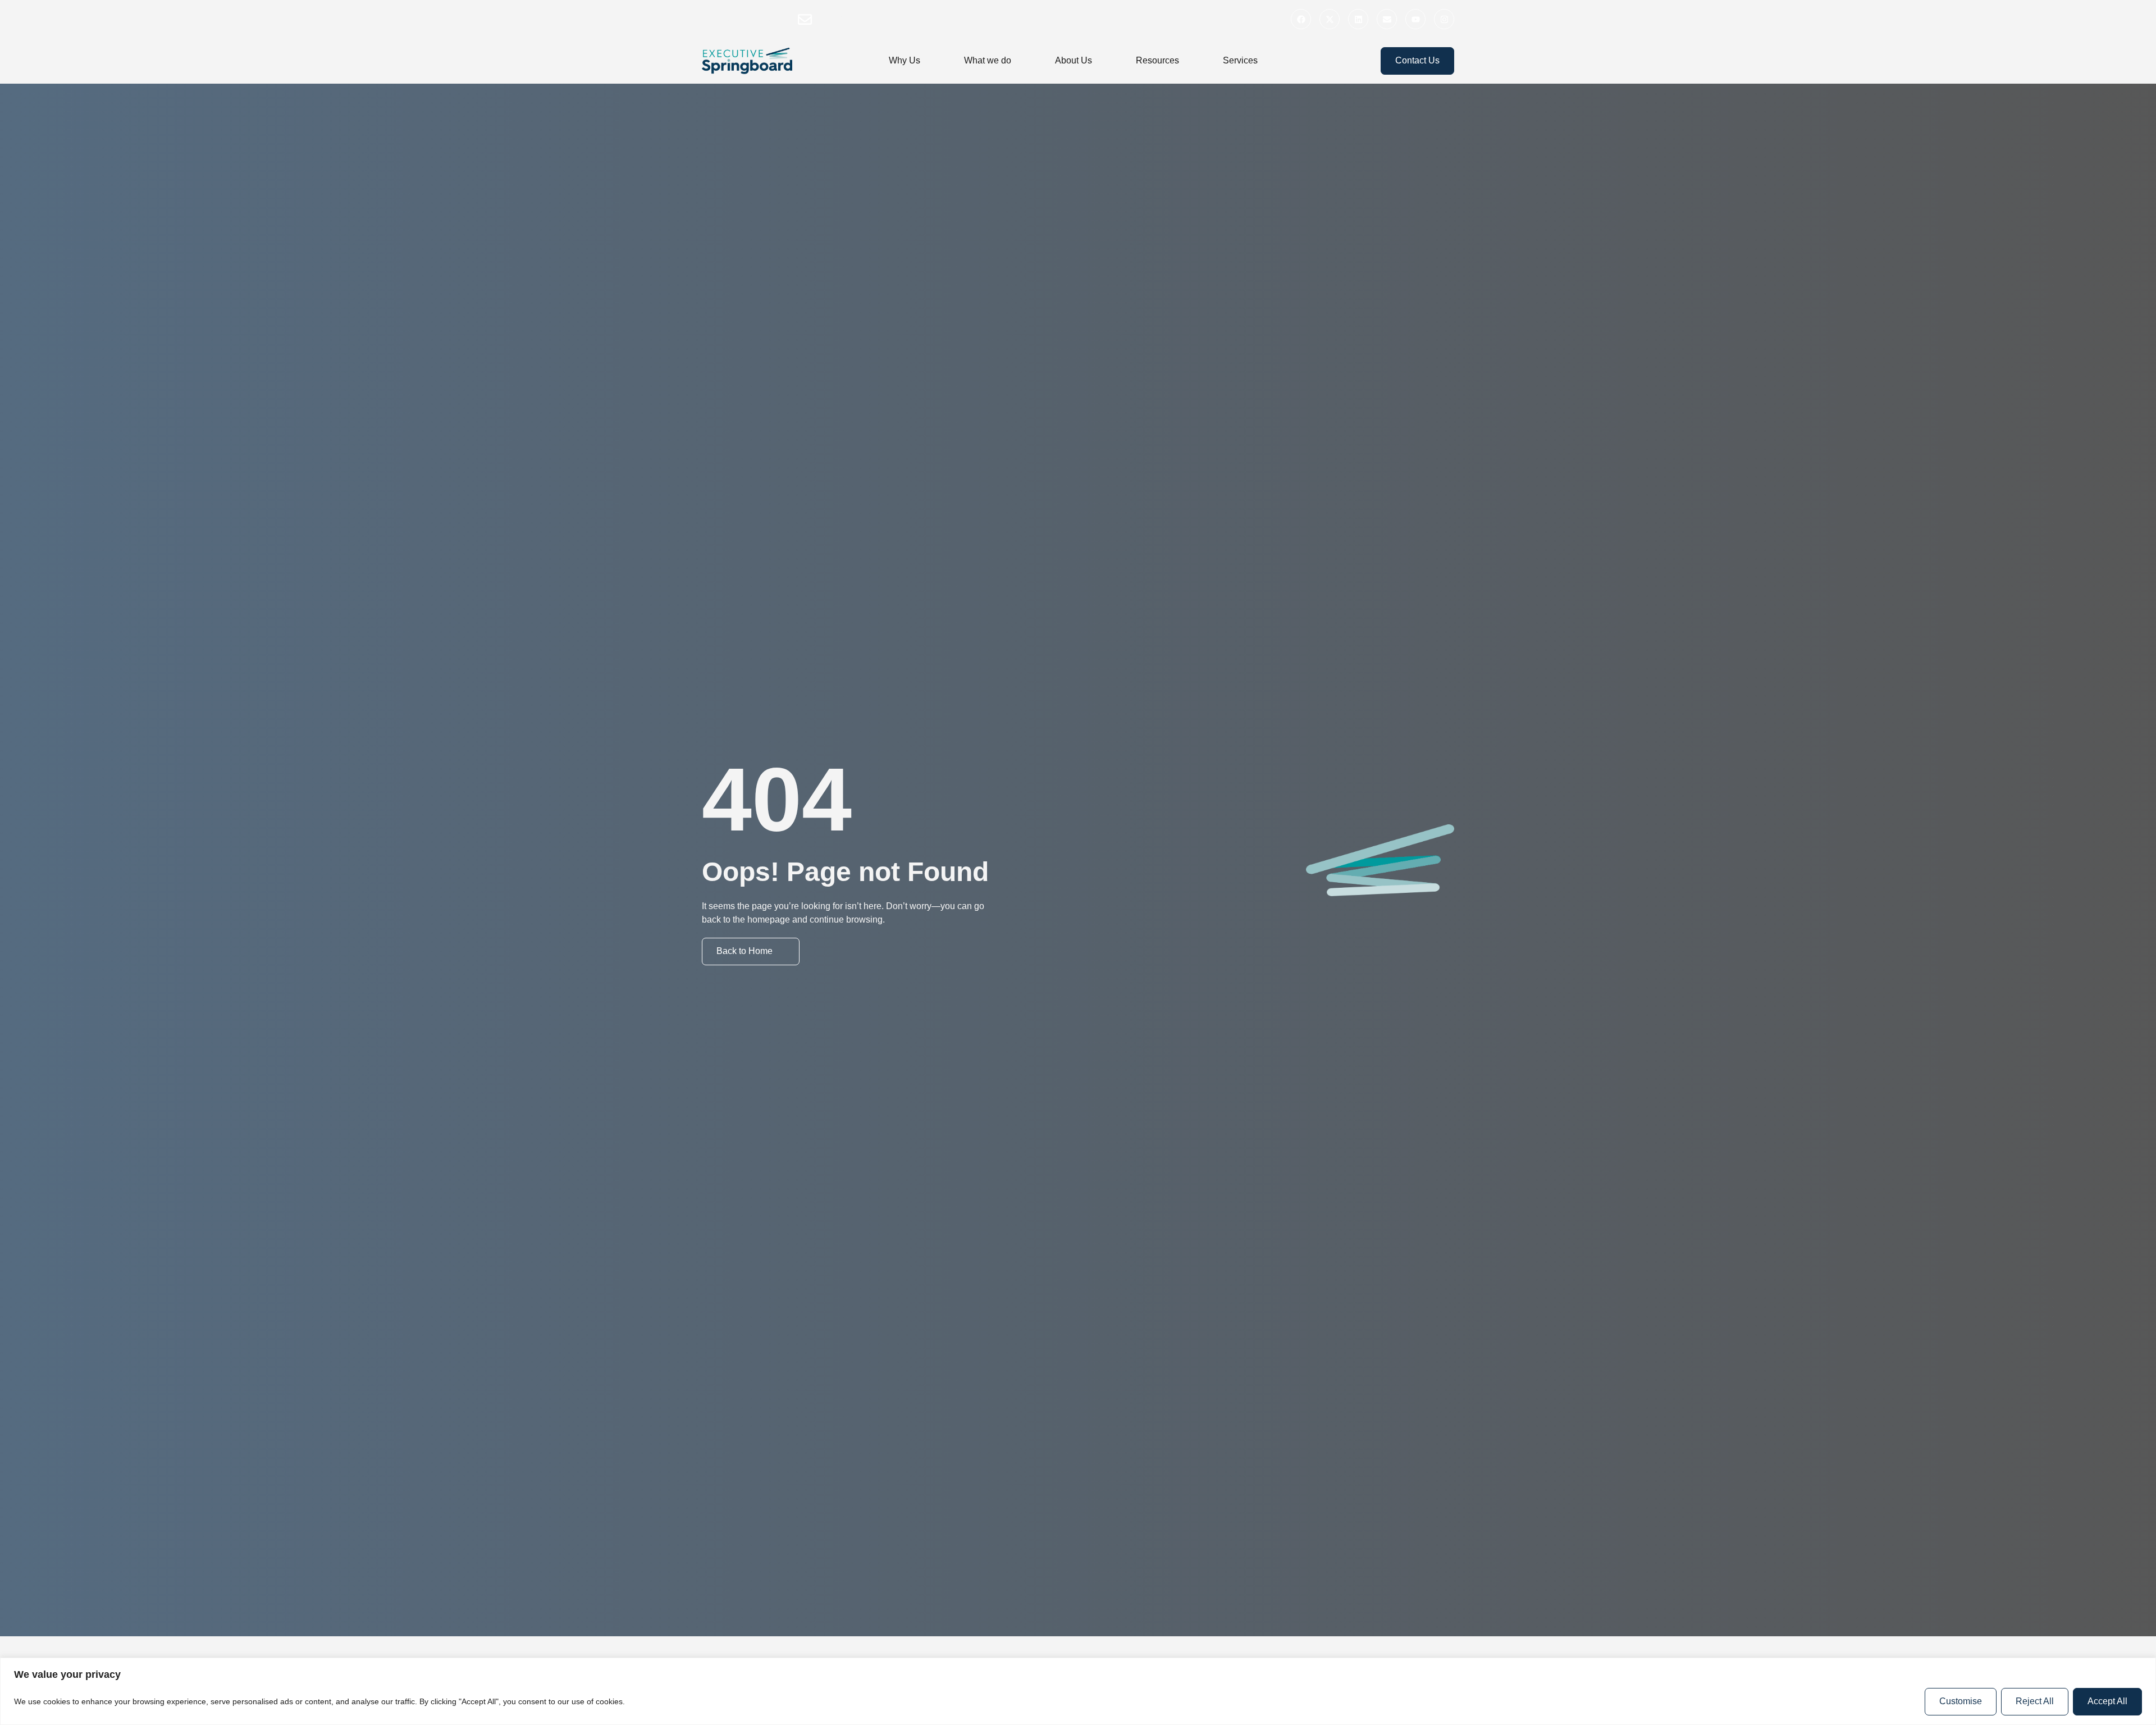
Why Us (905, 60)
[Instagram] (1444, 19)
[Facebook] (1301, 19)
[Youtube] (1415, 19)
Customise (1961, 1701)
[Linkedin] (1358, 19)
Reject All (2035, 1701)
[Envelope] (1387, 19)
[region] (1078, 1691)
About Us (1074, 60)
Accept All (2107, 1701)
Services (1240, 60)
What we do (988, 60)
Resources (1157, 60)
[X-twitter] (1330, 19)
